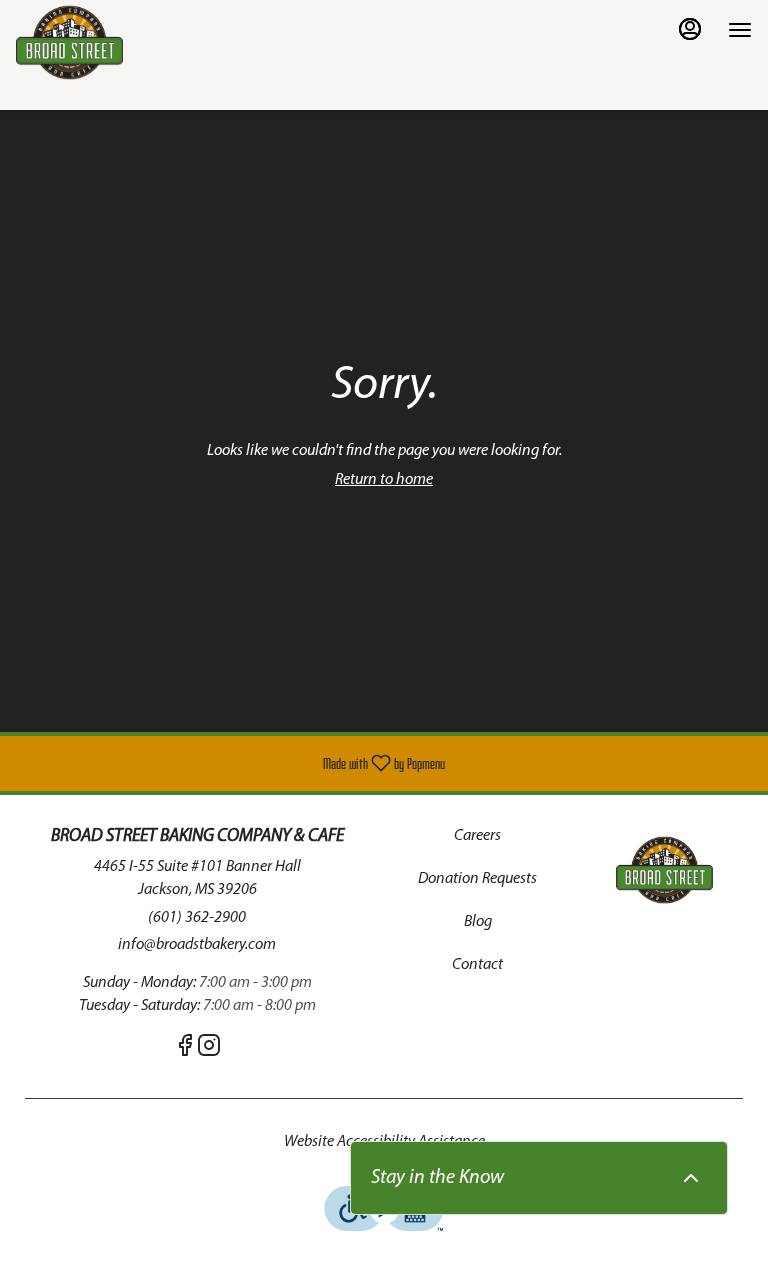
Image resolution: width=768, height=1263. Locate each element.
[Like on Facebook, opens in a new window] (185, 1051)
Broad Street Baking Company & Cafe (664, 870)
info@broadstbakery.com (197, 945)
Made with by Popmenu (230, 763)
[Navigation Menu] (740, 30)
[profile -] (690, 29)
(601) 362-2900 (197, 918)
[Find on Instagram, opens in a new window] (209, 1051)
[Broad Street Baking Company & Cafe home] (106, 42)
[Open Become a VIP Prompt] (691, 1178)
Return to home (384, 480)
